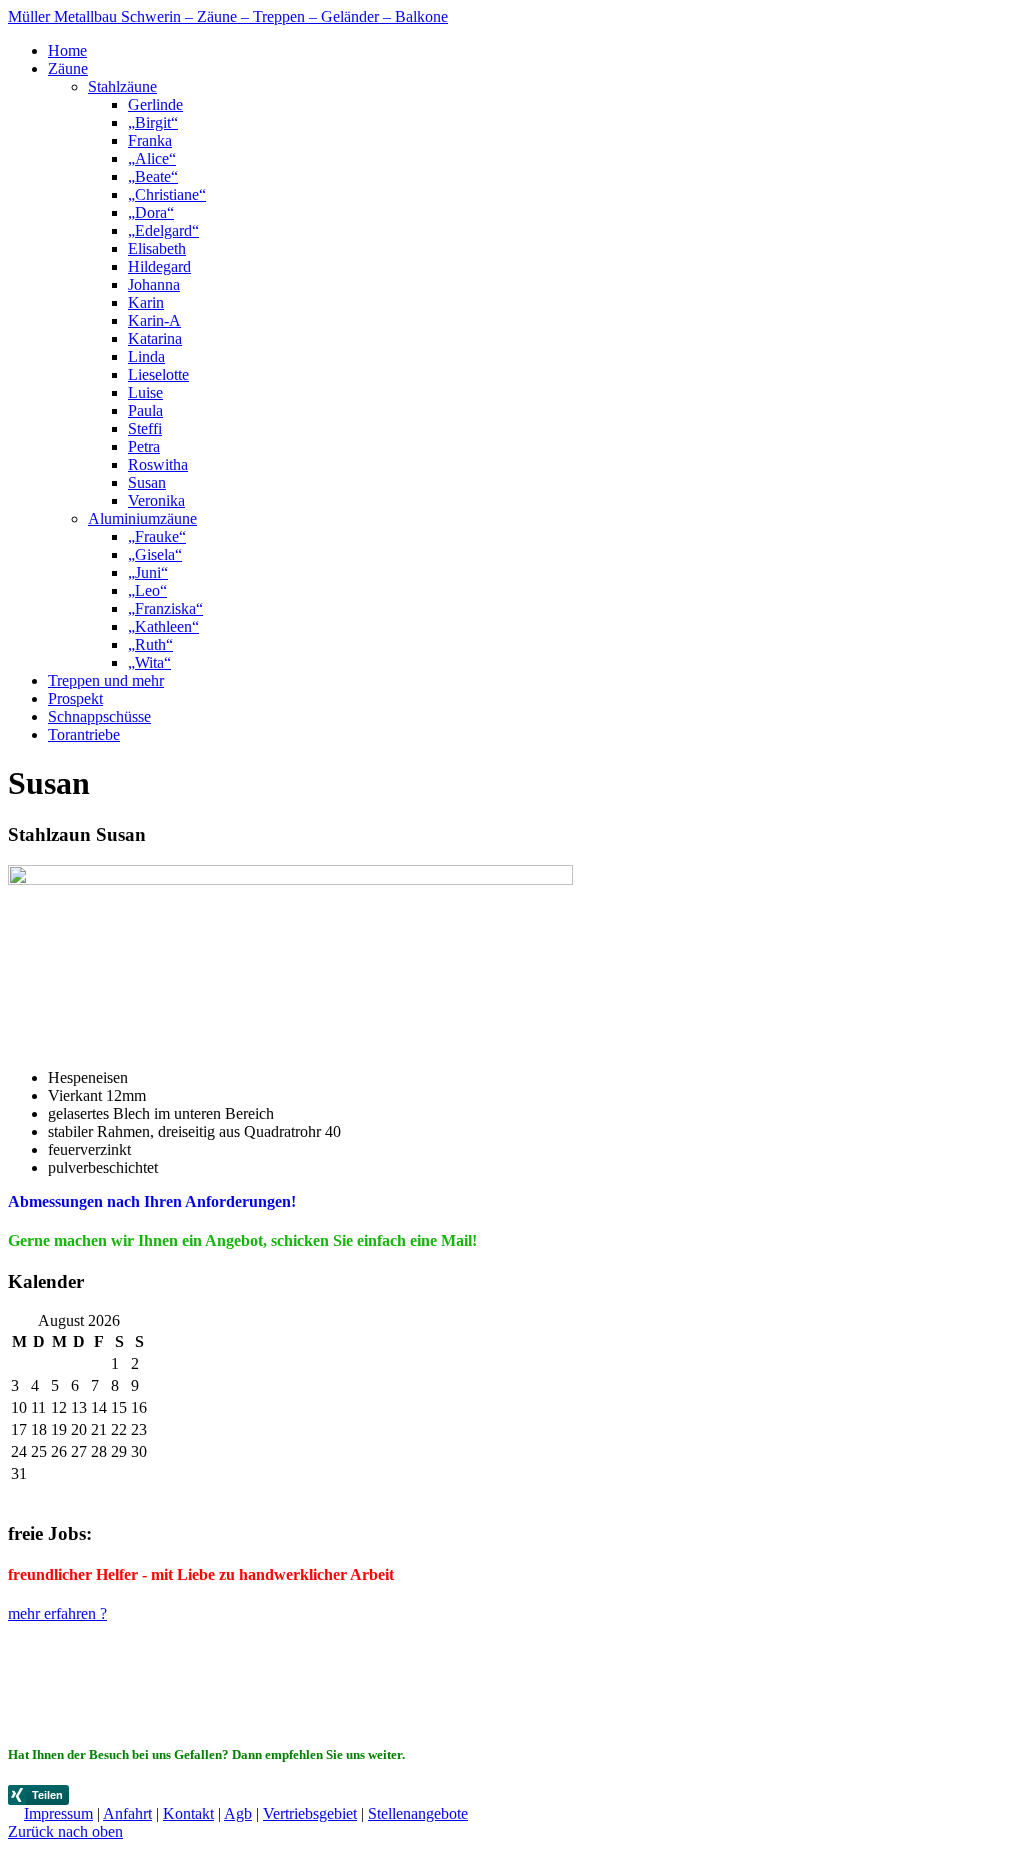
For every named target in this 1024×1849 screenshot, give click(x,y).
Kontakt (188, 1813)
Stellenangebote (418, 1813)
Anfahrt (127, 1813)
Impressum (58, 1813)
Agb (238, 1813)
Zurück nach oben (65, 1831)
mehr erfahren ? (57, 1613)
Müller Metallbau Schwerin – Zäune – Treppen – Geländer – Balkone (228, 16)
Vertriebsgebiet (310, 1813)
